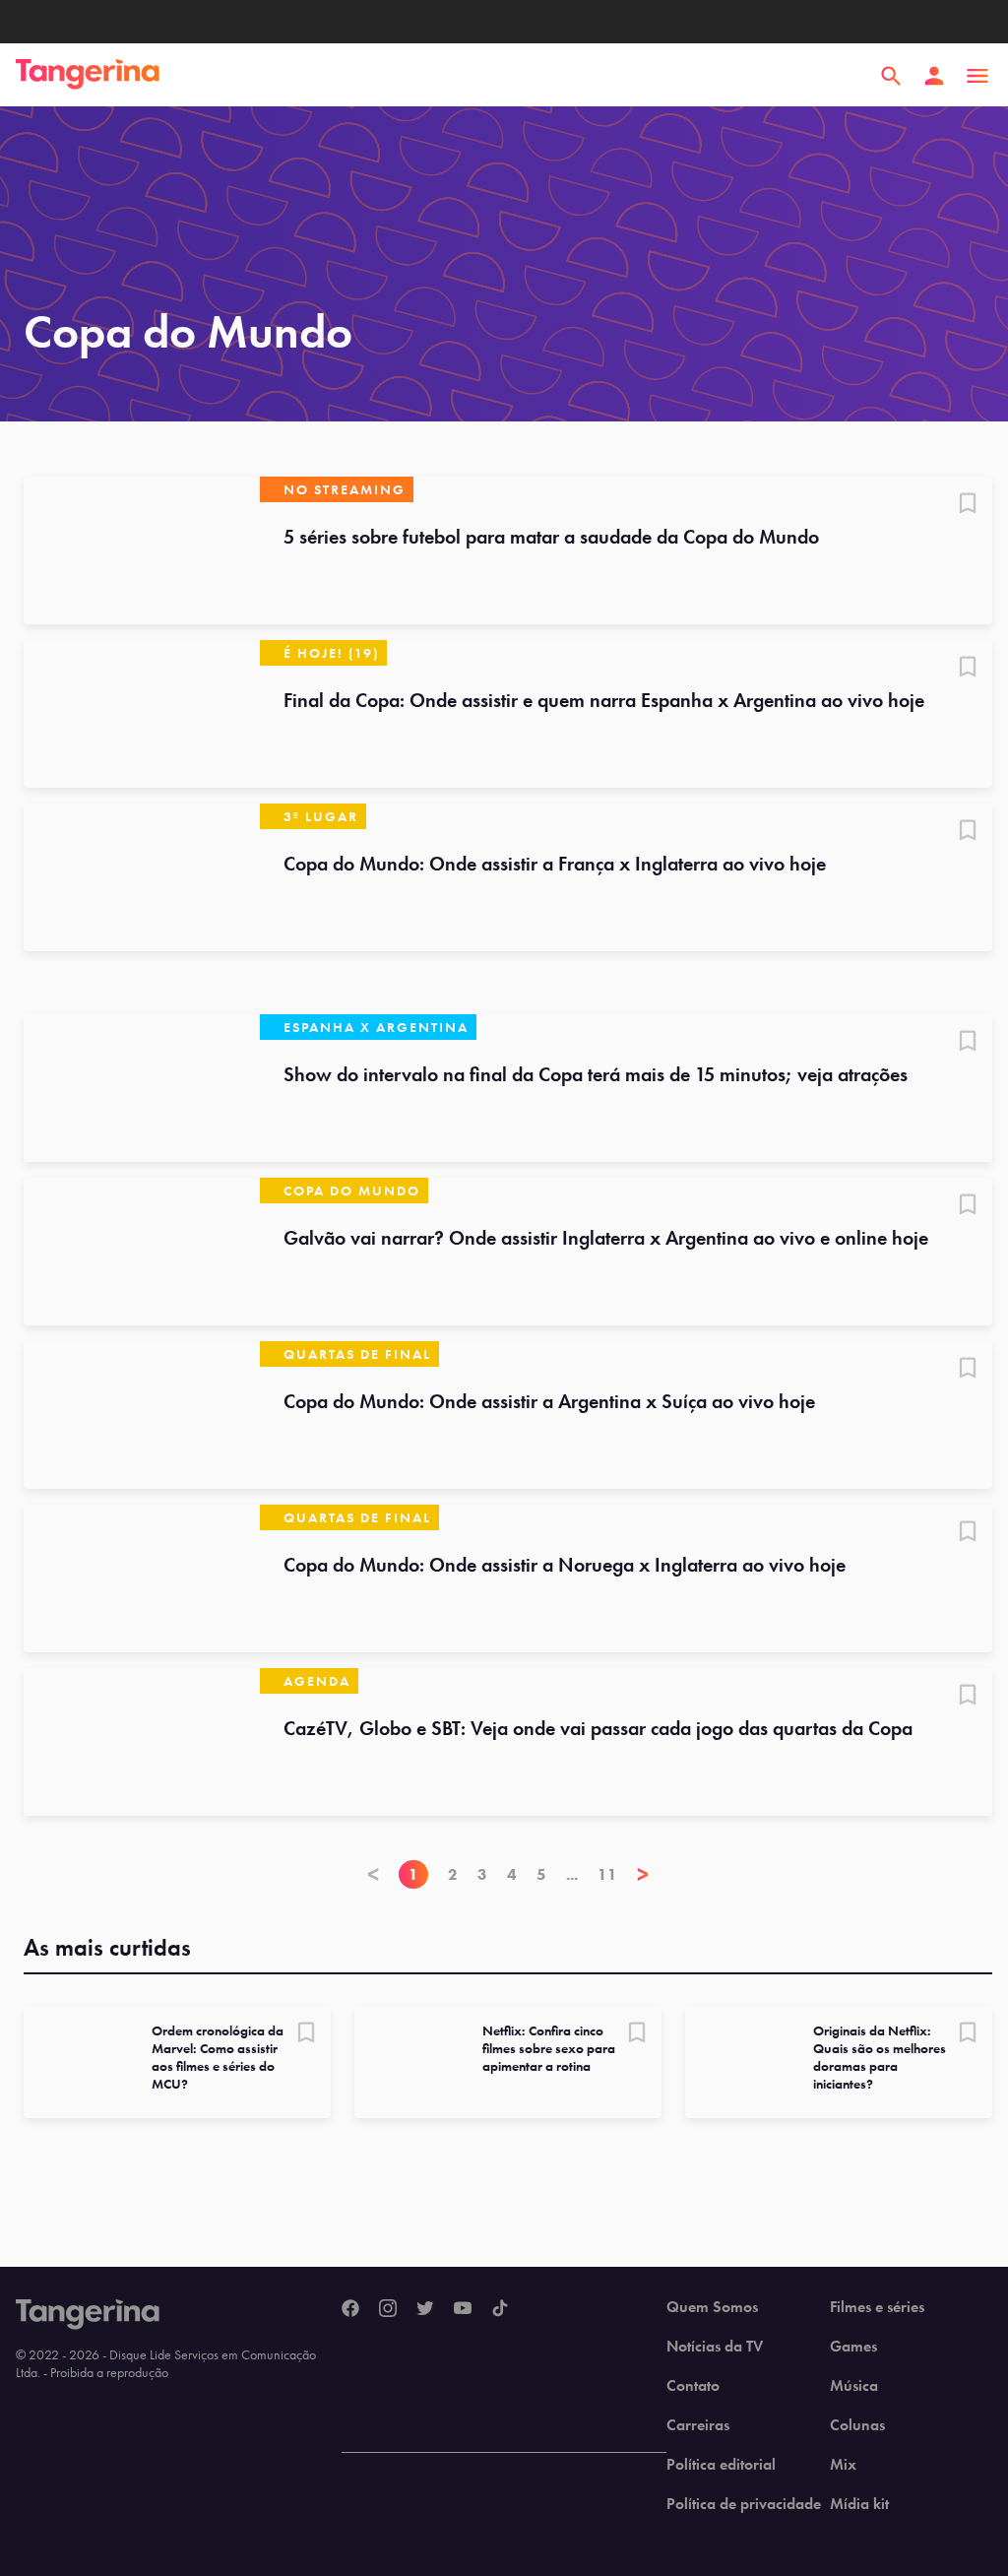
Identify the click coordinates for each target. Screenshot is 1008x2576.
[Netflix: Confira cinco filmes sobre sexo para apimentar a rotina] (410, 2062)
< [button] (373, 1874)
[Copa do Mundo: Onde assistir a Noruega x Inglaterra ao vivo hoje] (142, 1578)
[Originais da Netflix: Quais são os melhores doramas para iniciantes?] (741, 2062)
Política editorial (721, 2465)
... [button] (572, 1874)
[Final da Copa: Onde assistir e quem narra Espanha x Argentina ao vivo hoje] (142, 714)
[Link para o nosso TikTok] (500, 2309)
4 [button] (512, 1874)
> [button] (643, 1874)
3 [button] (482, 1874)
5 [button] (541, 1874)
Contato (693, 2386)
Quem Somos (712, 2307)
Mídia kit (859, 2504)
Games (853, 2347)
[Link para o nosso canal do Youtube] (463, 2309)
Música (854, 2386)
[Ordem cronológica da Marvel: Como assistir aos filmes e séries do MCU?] (80, 2062)
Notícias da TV (715, 2347)
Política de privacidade (744, 2504)
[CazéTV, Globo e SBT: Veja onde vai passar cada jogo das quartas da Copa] (142, 1742)
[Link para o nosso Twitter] (425, 2309)
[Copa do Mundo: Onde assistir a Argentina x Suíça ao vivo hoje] (142, 1415)
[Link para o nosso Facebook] (350, 2309)
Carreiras (698, 2425)
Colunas (857, 2425)
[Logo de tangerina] (88, 76)
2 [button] (453, 1874)
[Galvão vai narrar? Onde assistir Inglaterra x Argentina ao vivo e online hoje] (142, 1252)
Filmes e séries (877, 2307)
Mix (843, 2465)
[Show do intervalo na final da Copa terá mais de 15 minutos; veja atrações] (142, 1088)
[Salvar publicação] (968, 505)
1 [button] (413, 1874)
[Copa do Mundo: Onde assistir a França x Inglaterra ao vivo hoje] (142, 877)
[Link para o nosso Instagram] (388, 2309)
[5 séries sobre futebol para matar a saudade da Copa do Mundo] (142, 550)
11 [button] (607, 1874)
